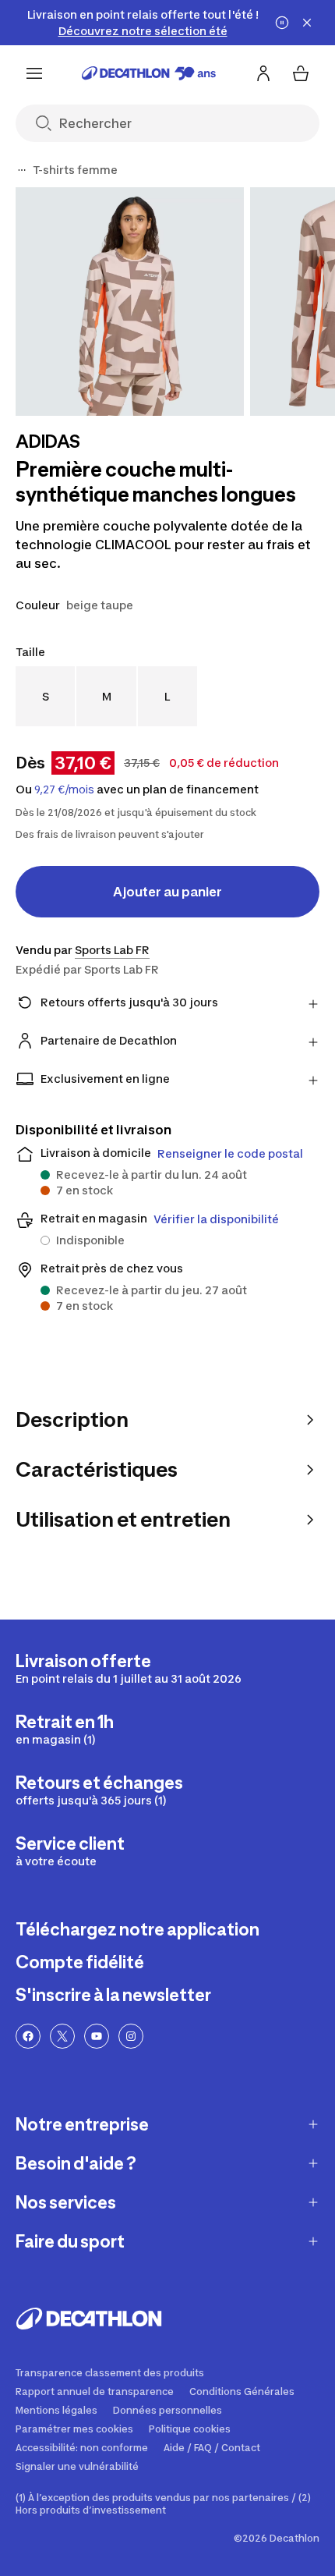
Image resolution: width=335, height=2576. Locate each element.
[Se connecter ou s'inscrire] (263, 73)
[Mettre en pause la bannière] (282, 23)
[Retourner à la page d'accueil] (149, 73)
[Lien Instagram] (131, 2036)
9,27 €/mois (64, 789)
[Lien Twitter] (62, 2036)
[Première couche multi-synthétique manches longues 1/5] (130, 302)
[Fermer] (307, 23)
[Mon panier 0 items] (301, 73)
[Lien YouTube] (97, 2036)
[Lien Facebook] (28, 2036)
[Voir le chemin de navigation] (22, 170)
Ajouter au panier (167, 892)
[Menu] (34, 73)
